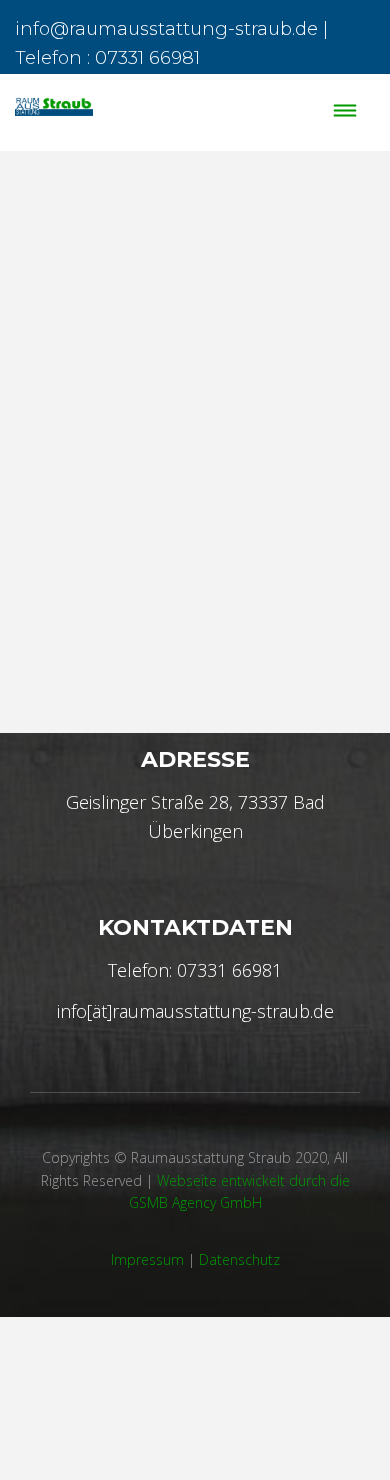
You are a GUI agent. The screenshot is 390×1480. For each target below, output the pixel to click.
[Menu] (345, 112)
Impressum (147, 1259)
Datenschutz (239, 1259)
